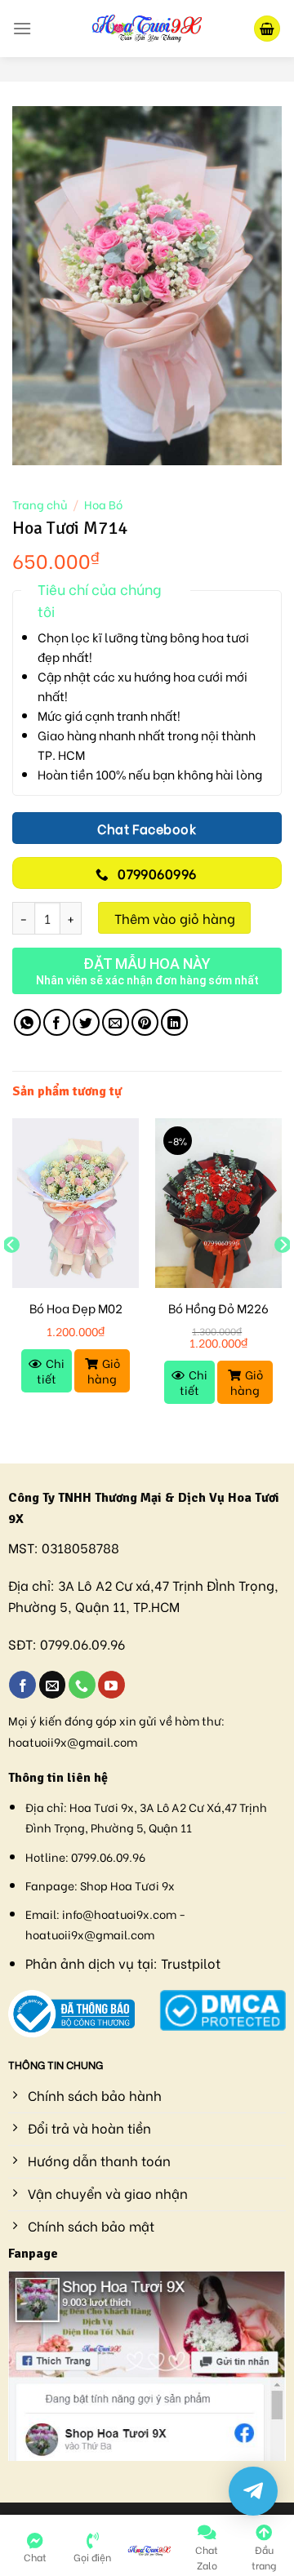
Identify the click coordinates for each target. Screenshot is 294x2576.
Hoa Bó (103, 504)
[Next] (283, 1277)
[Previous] (11, 1277)
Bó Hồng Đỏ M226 (218, 1308)
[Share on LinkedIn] (174, 1022)
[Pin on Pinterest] (145, 1022)
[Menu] (22, 28)
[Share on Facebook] (57, 1022)
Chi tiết (51, 1370)
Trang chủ (40, 504)
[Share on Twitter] (86, 1022)
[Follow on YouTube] (111, 1685)
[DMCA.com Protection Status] (223, 2008)
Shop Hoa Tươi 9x (127, 1885)
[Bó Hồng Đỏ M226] (218, 1203)
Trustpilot (191, 1963)
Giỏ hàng (104, 1370)
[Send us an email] (53, 1685)
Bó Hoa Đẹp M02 (76, 1308)
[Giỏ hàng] (267, 29)
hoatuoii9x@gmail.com (73, 1741)
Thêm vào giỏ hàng (175, 918)
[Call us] (82, 1685)
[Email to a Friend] (116, 1022)
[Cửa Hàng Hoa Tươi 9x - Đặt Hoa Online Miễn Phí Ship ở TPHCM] (147, 29)
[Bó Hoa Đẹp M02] (76, 1203)
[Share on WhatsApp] (27, 1022)
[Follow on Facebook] (22, 1685)
